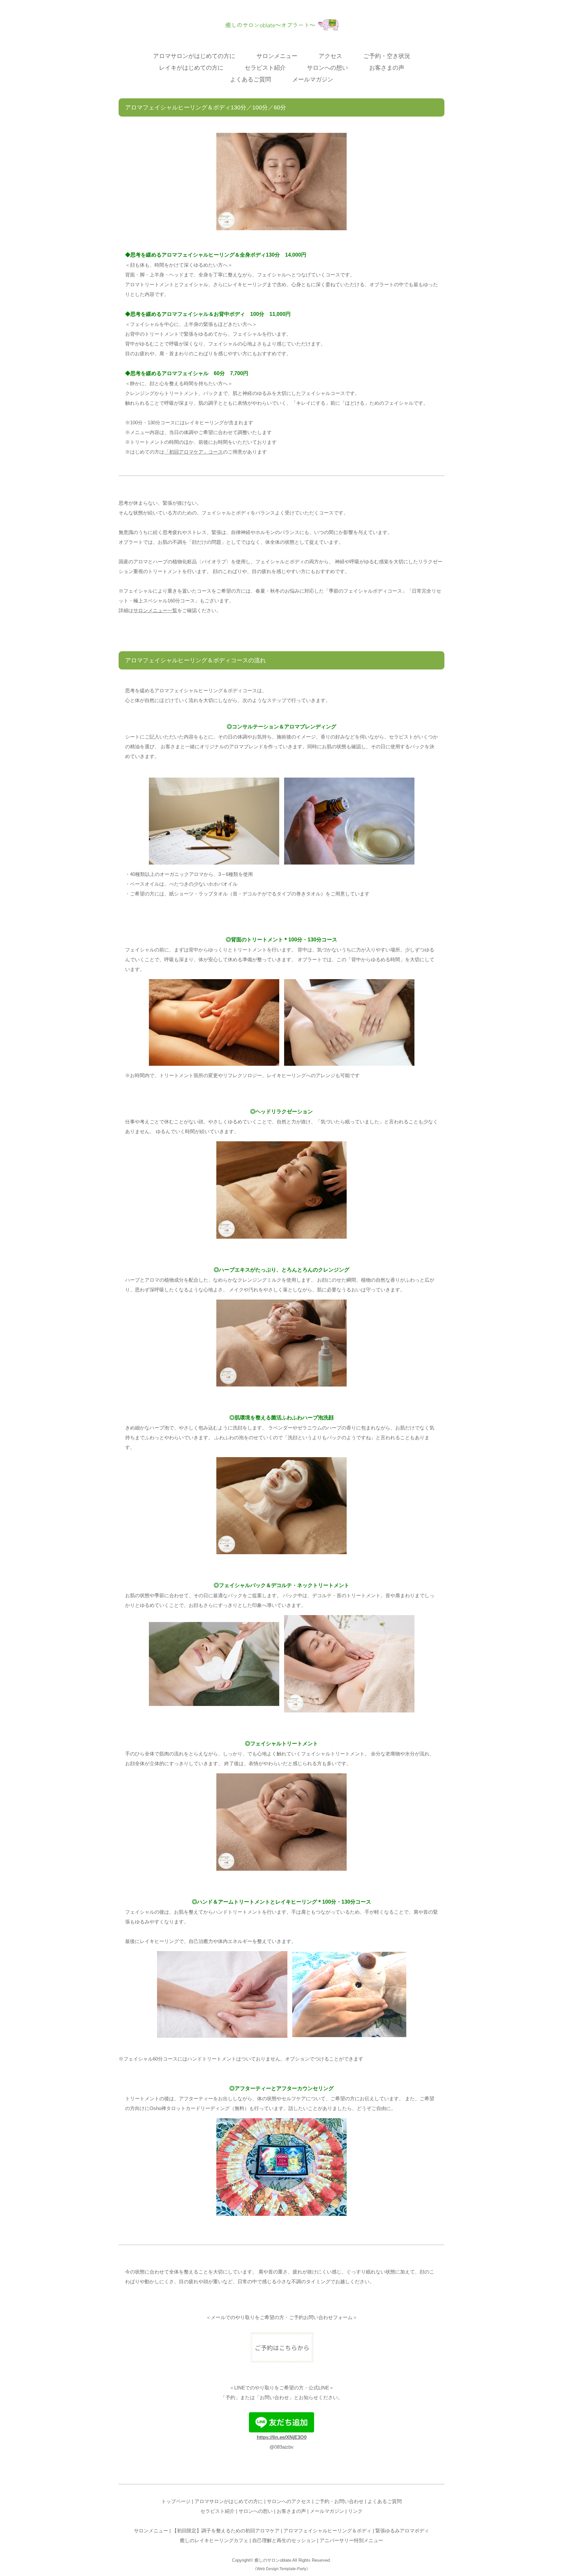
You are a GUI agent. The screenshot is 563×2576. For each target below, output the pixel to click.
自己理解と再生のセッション (284, 2540)
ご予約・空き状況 (387, 56)
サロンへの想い (327, 68)
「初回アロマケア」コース (194, 452)
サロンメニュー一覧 (155, 610)
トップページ (176, 2501)
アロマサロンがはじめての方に (194, 56)
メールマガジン (313, 79)
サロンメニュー (277, 56)
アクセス (330, 56)
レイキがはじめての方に (191, 68)
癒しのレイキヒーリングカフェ (214, 2540)
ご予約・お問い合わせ (339, 2501)
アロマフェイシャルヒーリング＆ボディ (327, 2531)
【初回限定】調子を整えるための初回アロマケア (226, 2531)
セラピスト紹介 (265, 68)
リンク (355, 2511)
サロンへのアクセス (289, 2501)
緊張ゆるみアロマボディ (402, 2531)
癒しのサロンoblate (273, 2560)
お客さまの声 (387, 68)
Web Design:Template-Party (281, 2569)
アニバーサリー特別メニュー (351, 2540)
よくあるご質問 (251, 79)
